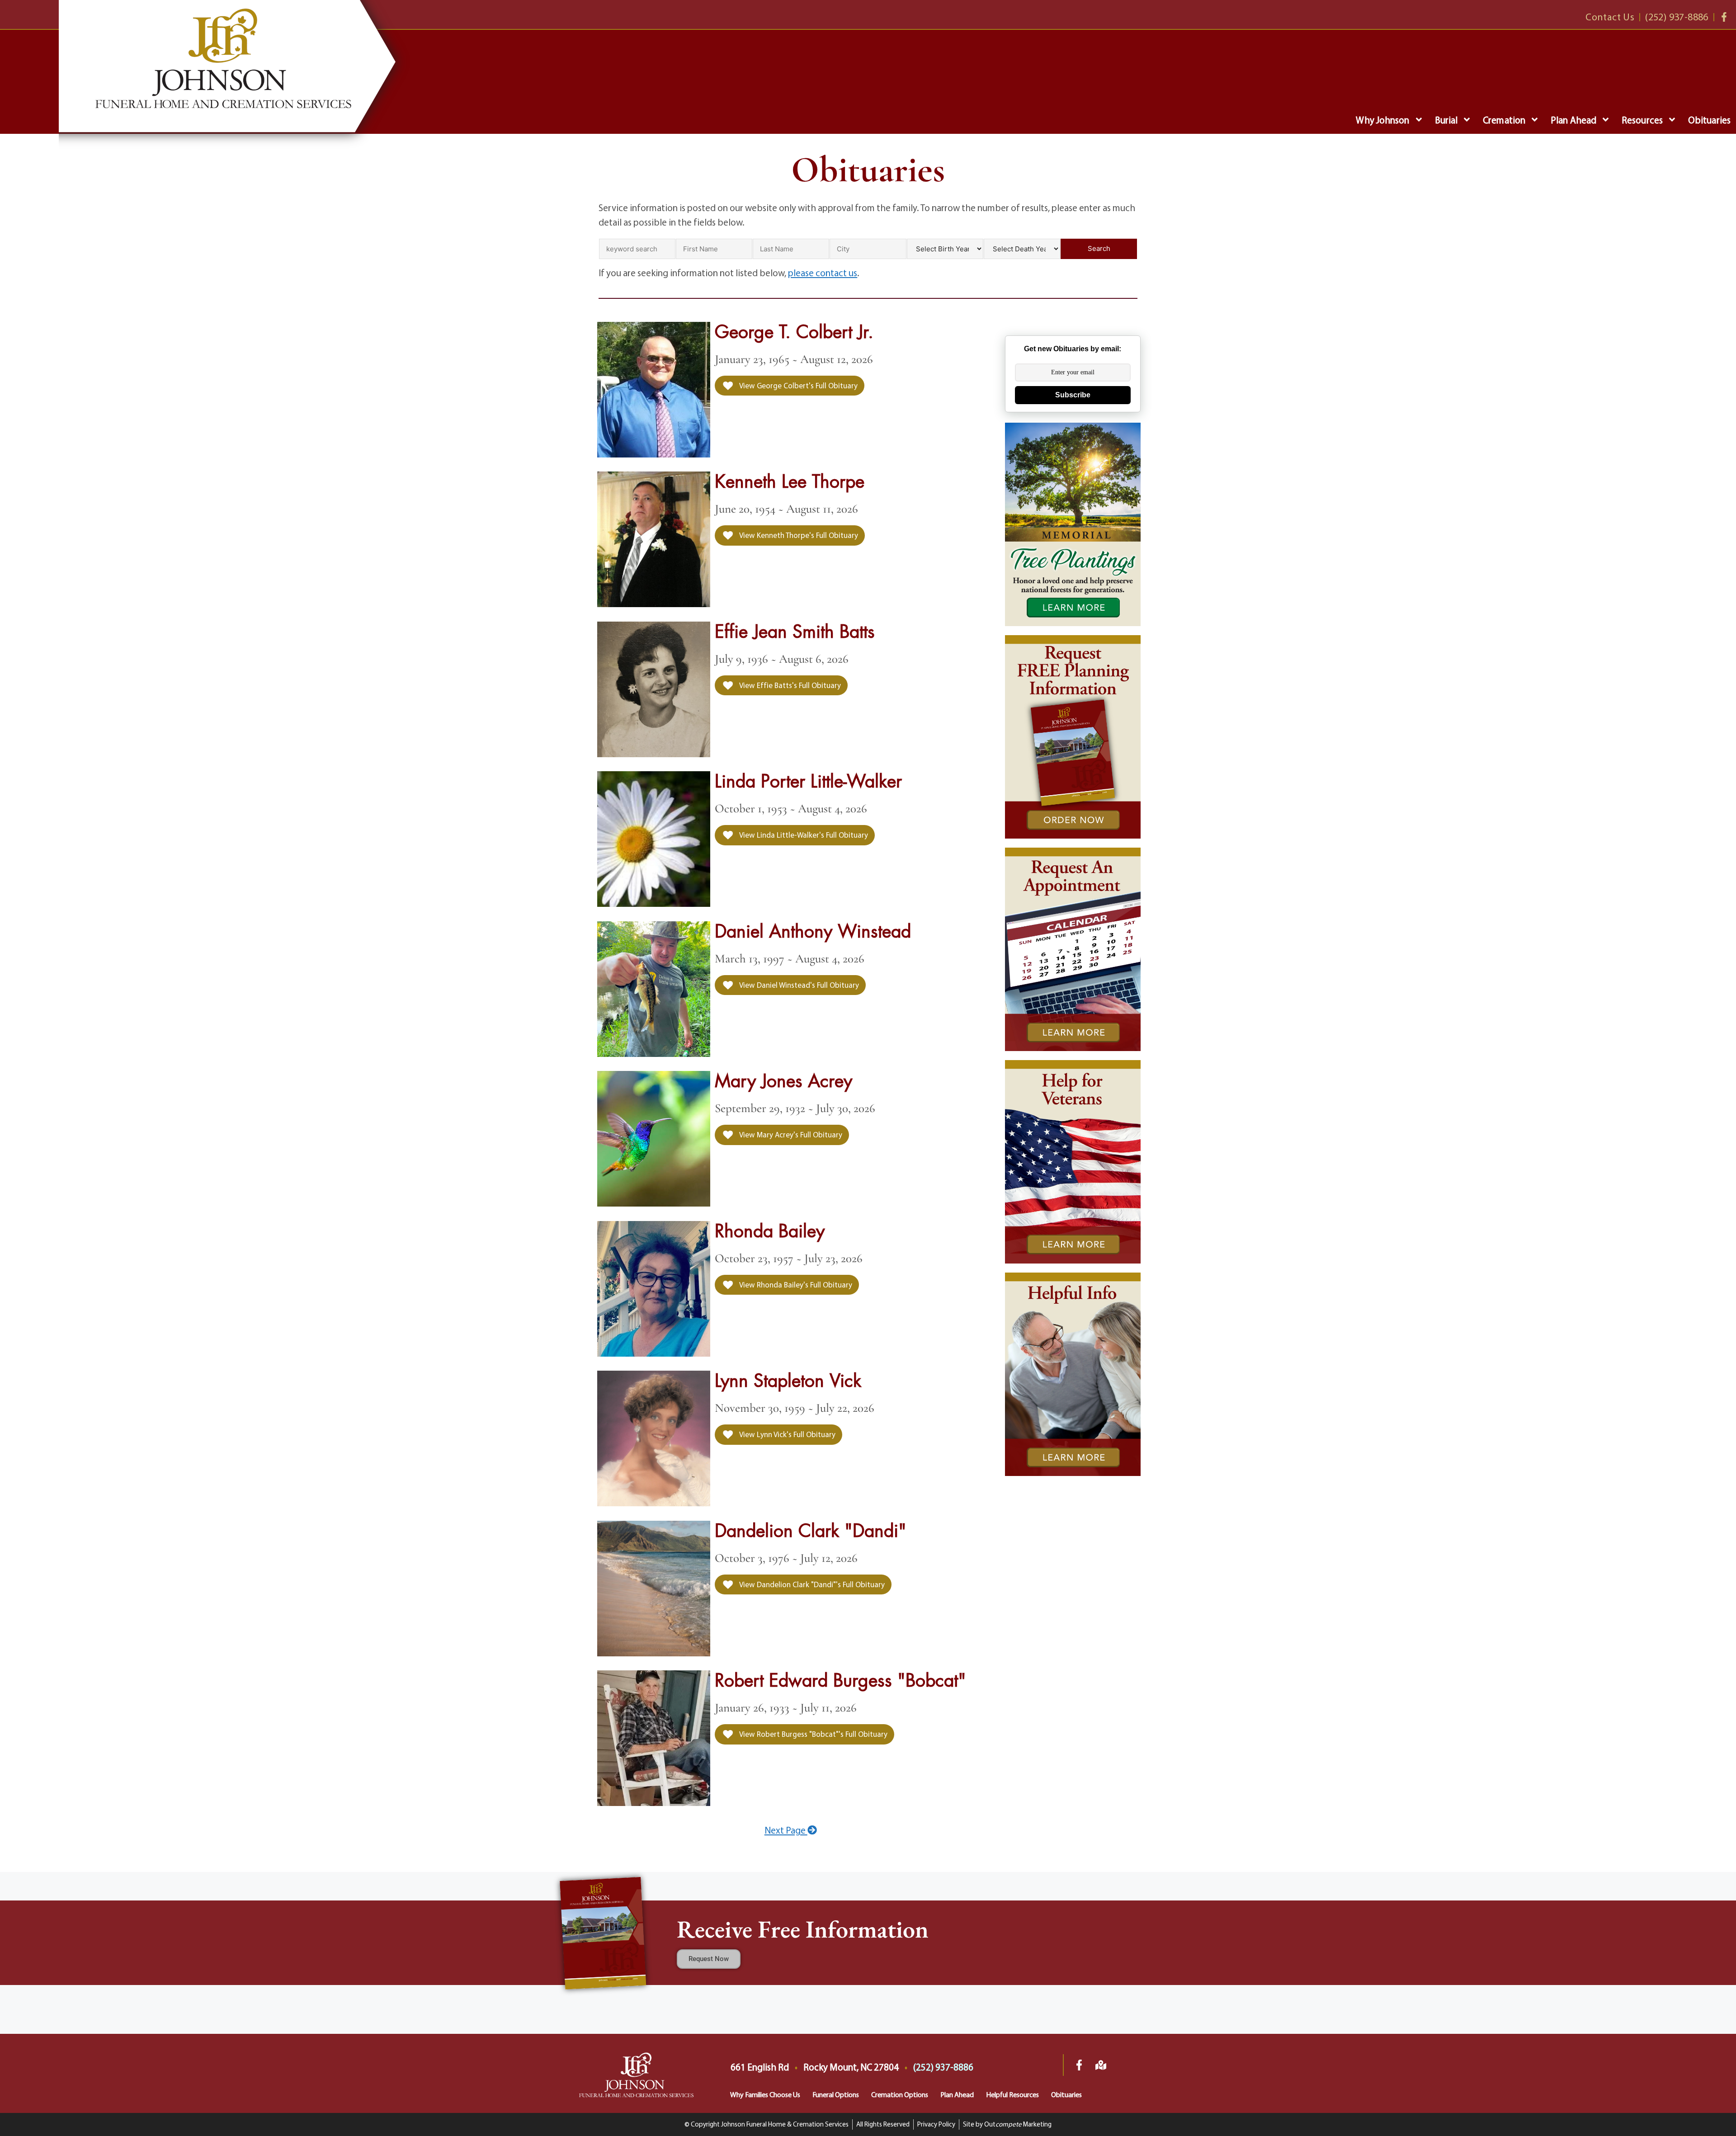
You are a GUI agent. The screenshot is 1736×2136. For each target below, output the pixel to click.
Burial (1446, 120)
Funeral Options (836, 2094)
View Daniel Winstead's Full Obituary (798, 985)
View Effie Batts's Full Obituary (789, 685)
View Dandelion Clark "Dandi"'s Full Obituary (811, 1584)
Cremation (1504, 120)
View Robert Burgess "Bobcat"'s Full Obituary (813, 1734)
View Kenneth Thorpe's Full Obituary (798, 535)
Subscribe (1073, 395)
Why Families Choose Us (765, 2094)
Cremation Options (900, 2094)
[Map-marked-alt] (1101, 2065)
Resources (1642, 120)
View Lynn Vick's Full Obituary (787, 1434)
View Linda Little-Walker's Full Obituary (803, 835)
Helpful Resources (1012, 2094)
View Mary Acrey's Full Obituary (790, 1134)
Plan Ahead (1573, 120)
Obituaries (1709, 120)
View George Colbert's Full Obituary (798, 385)
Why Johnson (1382, 120)
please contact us (823, 273)
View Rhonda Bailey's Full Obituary (795, 1285)
